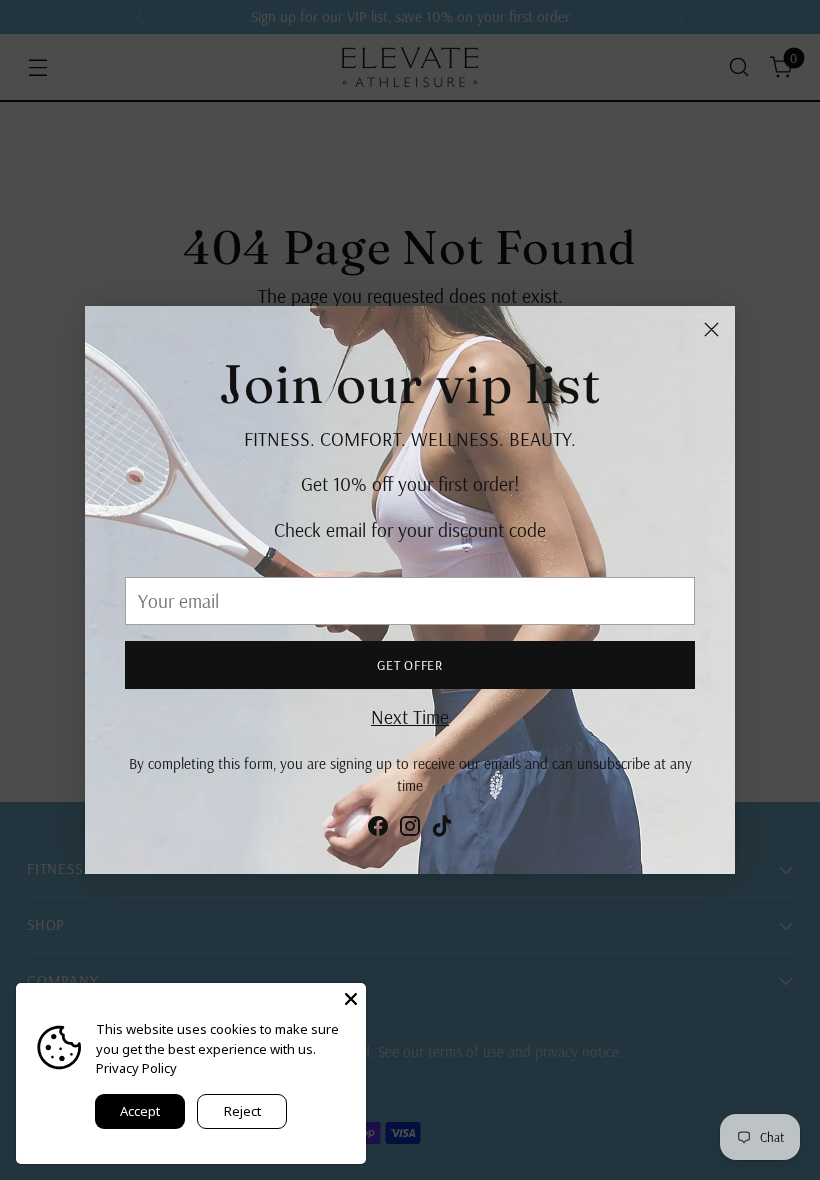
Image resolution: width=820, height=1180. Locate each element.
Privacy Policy (136, 1068)
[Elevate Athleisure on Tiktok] (442, 830)
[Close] (711, 329)
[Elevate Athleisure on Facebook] (378, 830)
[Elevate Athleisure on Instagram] (410, 830)
